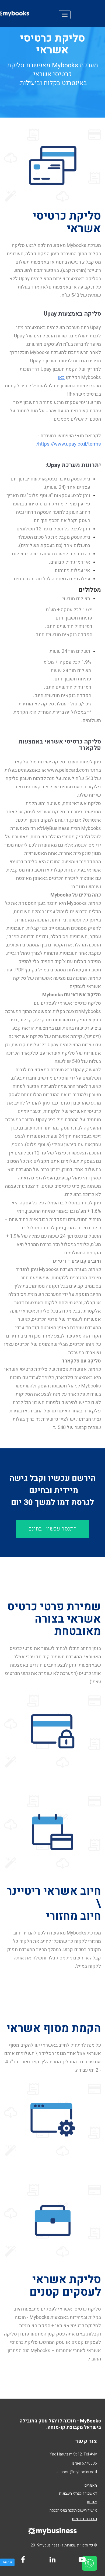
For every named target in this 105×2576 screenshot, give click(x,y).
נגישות (7, 2562)
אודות (92, 2502)
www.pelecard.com (68, 770)
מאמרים (91, 2485)
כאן (61, 378)
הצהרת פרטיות (84, 2519)
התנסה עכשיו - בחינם (52, 1529)
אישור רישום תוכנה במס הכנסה (73, 2510)
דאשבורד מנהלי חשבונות (78, 2493)
